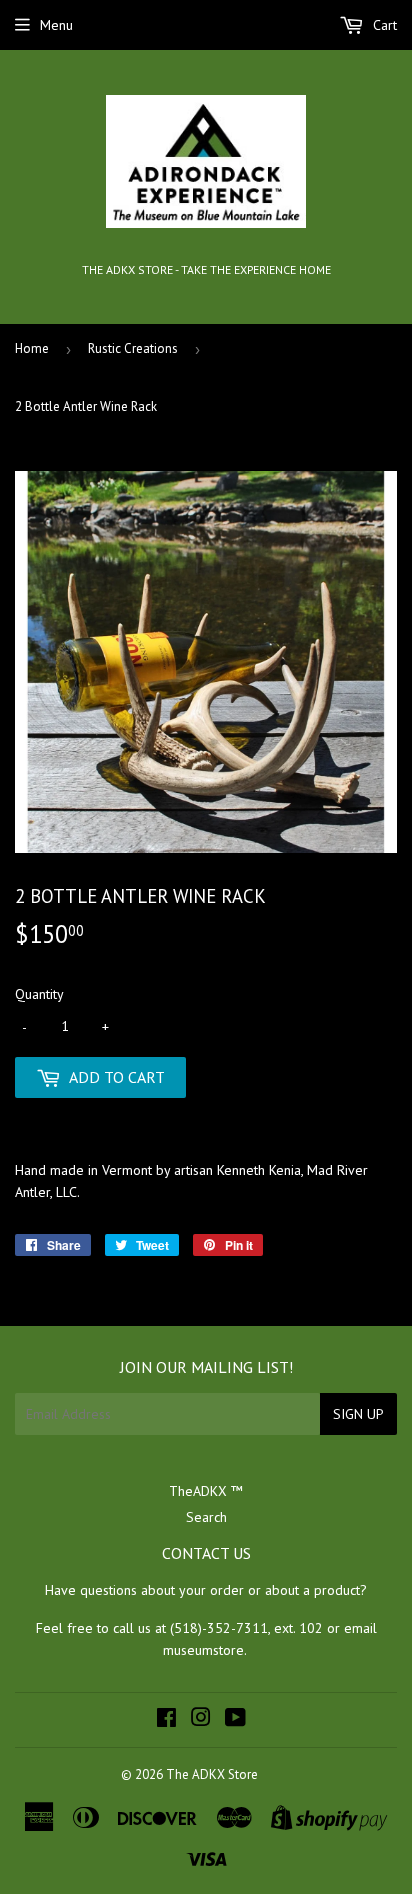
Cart (383, 25)
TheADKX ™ (206, 1491)
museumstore (203, 1650)
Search (206, 1517)
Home (32, 348)
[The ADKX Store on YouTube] (235, 1720)
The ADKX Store (212, 1774)
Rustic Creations (133, 348)
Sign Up (358, 1414)
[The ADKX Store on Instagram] (201, 1720)
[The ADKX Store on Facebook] (166, 1720)
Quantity (39, 994)
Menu (56, 25)
